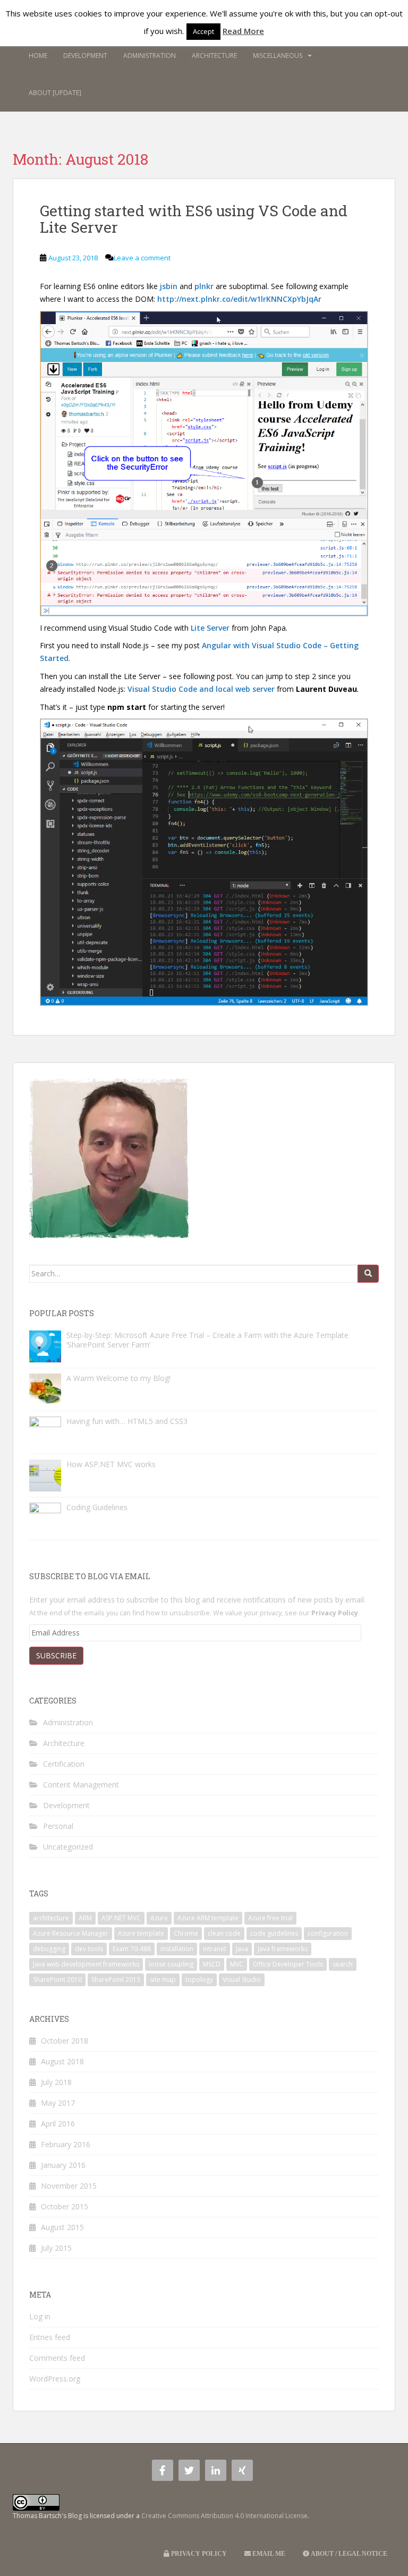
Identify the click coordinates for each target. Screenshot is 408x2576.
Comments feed (57, 2358)
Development (85, 56)
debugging (49, 1949)
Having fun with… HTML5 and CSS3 (127, 1421)
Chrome (186, 1933)
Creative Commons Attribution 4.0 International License (224, 2516)
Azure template (141, 1933)
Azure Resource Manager (71, 1933)
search (343, 1964)
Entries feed (50, 2337)
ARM (85, 1918)
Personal (58, 1826)
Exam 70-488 (132, 1949)
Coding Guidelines (97, 1507)
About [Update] (55, 93)
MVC (237, 1964)
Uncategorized (68, 1847)
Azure (159, 1918)
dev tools (89, 1949)
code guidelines (274, 1933)
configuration (328, 1933)
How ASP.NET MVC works (111, 1464)
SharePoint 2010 (57, 1980)
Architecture (214, 56)
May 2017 (58, 2103)
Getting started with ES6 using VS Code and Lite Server (194, 219)
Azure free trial (270, 1918)
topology (199, 1980)
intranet (215, 1949)
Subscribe (56, 1655)
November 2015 (69, 2186)
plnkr (204, 286)
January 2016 (63, 2165)
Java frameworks (283, 1949)
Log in (40, 2316)
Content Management (81, 1785)
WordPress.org (55, 2379)
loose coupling (171, 1964)
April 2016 (58, 2124)
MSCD (212, 1964)
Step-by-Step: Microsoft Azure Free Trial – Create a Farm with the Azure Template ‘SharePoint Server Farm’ (207, 1340)
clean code (224, 1933)
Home (38, 56)
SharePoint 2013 (116, 1980)
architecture (51, 1918)
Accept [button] (203, 31)
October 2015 (65, 2206)
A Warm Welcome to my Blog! (118, 1378)
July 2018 (56, 2082)
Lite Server (210, 628)
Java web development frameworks (86, 1964)
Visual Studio (242, 1980)
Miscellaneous (278, 56)
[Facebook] (163, 2470)
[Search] (368, 1274)
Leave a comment (142, 258)
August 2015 (62, 2227)
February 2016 (66, 2144)
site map (163, 1980)
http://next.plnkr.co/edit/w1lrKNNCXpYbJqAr (239, 299)
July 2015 (56, 2248)
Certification (64, 1764)
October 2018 (65, 2041)
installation (177, 1949)
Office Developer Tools (288, 1964)
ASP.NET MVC (121, 1918)
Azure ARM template (208, 1918)
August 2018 (62, 2061)
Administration (150, 56)
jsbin (169, 286)
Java (242, 1949)
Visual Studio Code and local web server (201, 689)
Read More (243, 31)
